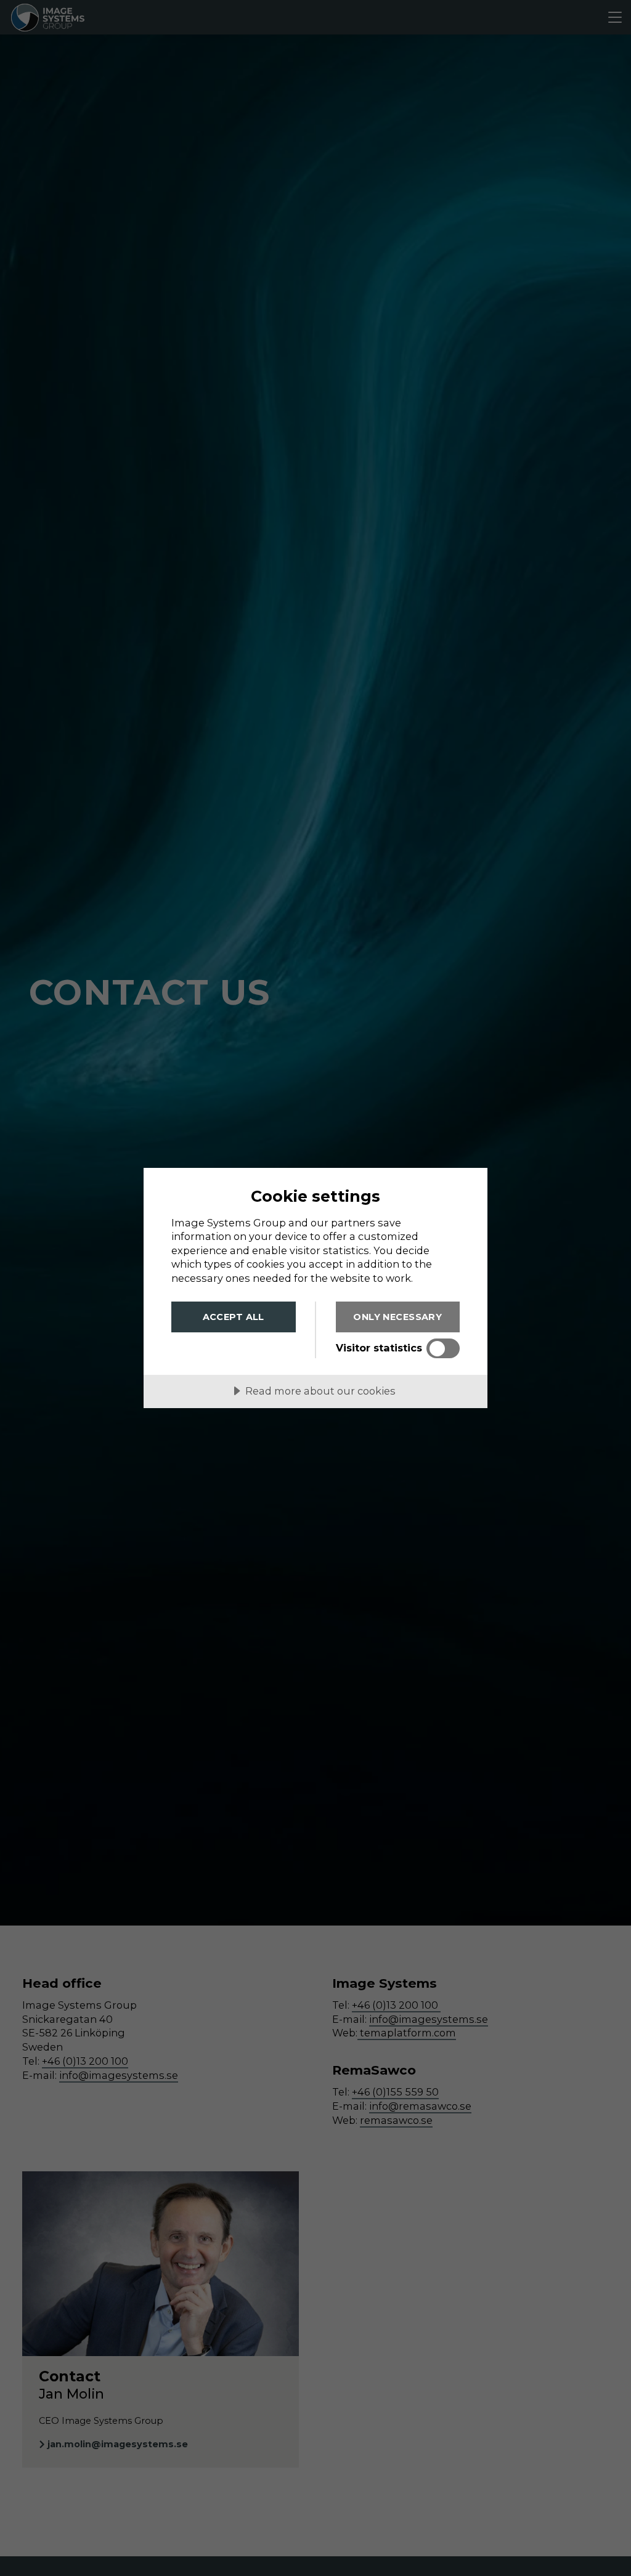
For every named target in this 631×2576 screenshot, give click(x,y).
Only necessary (397, 1317)
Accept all (234, 1317)
